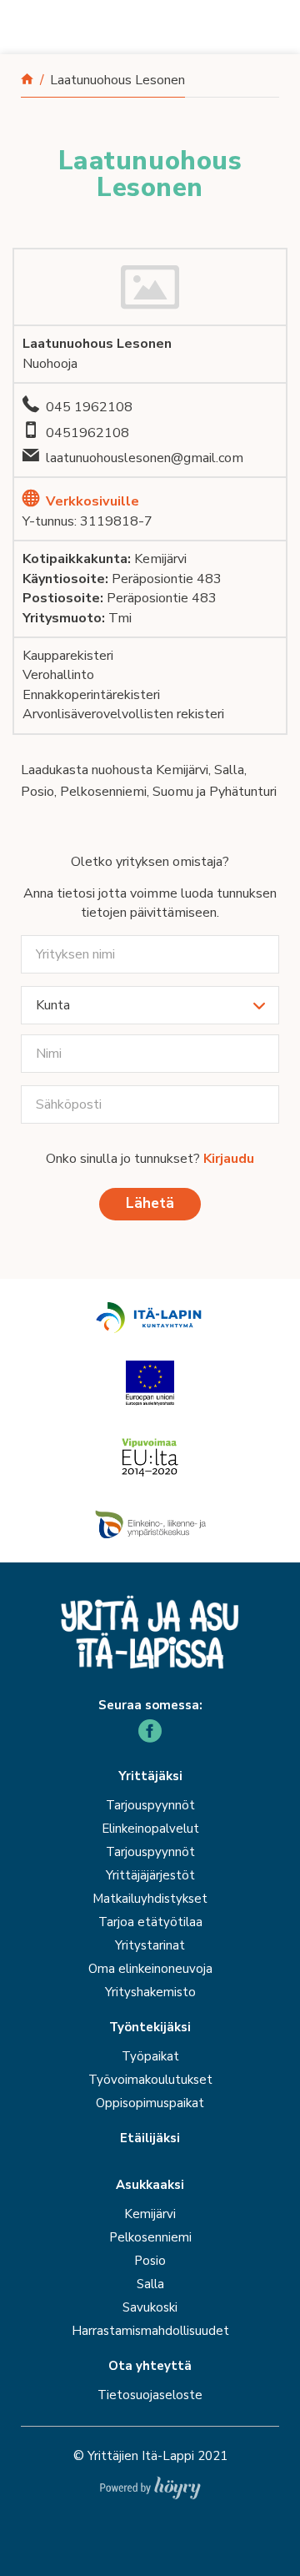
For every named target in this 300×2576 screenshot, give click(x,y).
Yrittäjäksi (150, 1776)
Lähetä (150, 1203)
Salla (150, 2284)
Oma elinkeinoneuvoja (150, 1969)
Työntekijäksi (150, 2028)
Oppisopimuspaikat (150, 2103)
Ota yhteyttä (150, 2366)
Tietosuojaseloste (150, 2395)
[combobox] (150, 1005)
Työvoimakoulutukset (150, 2080)
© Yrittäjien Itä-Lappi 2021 (150, 2456)
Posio (150, 2261)
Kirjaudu (229, 1159)
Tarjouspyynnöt (150, 1805)
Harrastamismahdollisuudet (150, 2331)
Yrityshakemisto (150, 1992)
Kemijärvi (150, 2214)
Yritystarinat (150, 1945)
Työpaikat (150, 2056)
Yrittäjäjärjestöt (150, 1875)
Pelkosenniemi (150, 2237)
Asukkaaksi (150, 2185)
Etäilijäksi (150, 2138)
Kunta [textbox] (53, 1005)
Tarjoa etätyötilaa (150, 1922)
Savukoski (150, 2307)
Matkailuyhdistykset (150, 1899)
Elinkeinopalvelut (150, 1829)
